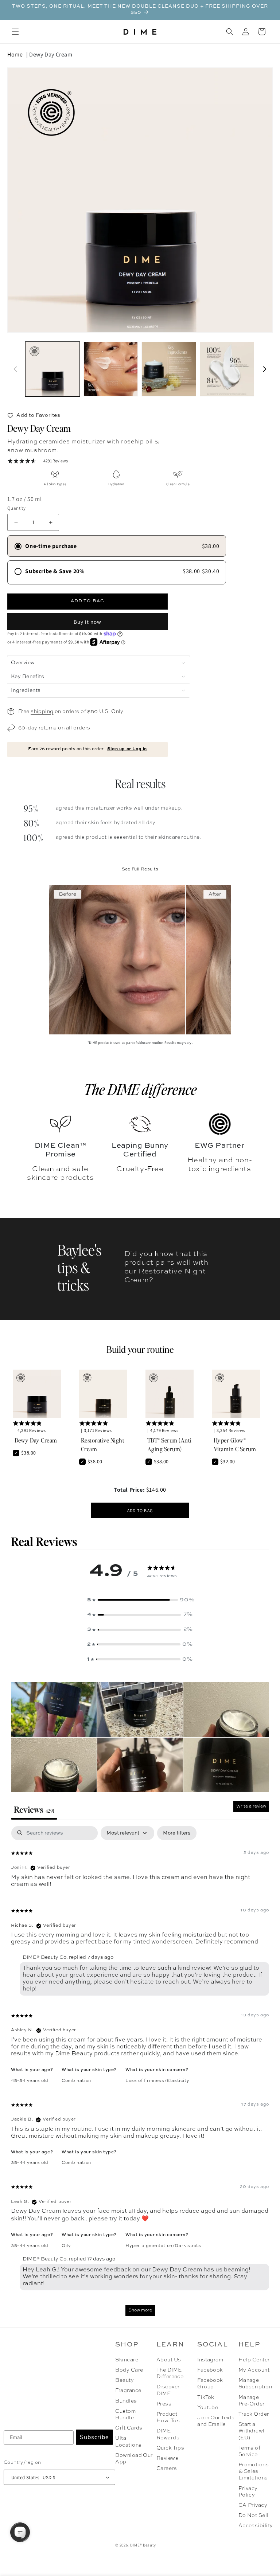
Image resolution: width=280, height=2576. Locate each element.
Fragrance (128, 2391)
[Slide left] (15, 369)
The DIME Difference (170, 2373)
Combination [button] (76, 2081)
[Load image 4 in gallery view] (227, 369)
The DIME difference (140, 1089)
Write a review (251, 1806)
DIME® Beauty (143, 2545)
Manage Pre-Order (252, 2401)
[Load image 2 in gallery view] (111, 369)
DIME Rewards (168, 2434)
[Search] (230, 32)
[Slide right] (265, 369)
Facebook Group (210, 2384)
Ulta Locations (128, 2442)
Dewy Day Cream (51, 54)
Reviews (167, 2458)
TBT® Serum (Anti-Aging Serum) (170, 1444)
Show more (140, 2310)
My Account (254, 2370)
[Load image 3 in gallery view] (169, 369)
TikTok (206, 2397)
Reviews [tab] (34, 1809)
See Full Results (140, 869)
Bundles (126, 2401)
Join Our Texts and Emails (216, 2421)
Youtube (208, 2408)
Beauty (125, 2380)
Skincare (127, 2360)
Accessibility (256, 2526)
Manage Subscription (255, 2384)
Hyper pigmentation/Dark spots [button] (163, 2246)
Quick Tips (170, 2448)
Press (164, 2404)
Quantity (16, 508)
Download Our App (134, 2459)
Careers (167, 2469)
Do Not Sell (254, 2516)
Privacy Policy (248, 2492)
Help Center (254, 2360)
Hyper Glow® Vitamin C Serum (235, 1444)
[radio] (117, 546)
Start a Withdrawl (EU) (252, 2431)
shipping (42, 712)
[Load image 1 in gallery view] (52, 369)
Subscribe (94, 2437)
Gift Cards (129, 2428)
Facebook (210, 2370)
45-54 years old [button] (30, 2081)
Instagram (210, 2360)
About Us (169, 2360)
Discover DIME (168, 2390)
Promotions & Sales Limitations (254, 2471)
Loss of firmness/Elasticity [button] (157, 2081)
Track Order (254, 2414)
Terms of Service (250, 2451)
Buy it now (87, 622)
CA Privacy (253, 2505)
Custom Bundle (125, 2415)
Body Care (129, 2370)
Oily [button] (66, 2246)
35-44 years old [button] (30, 2163)
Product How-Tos (168, 2418)
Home (15, 54)
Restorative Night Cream (103, 1444)
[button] (15, 32)
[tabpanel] (140, 2075)
